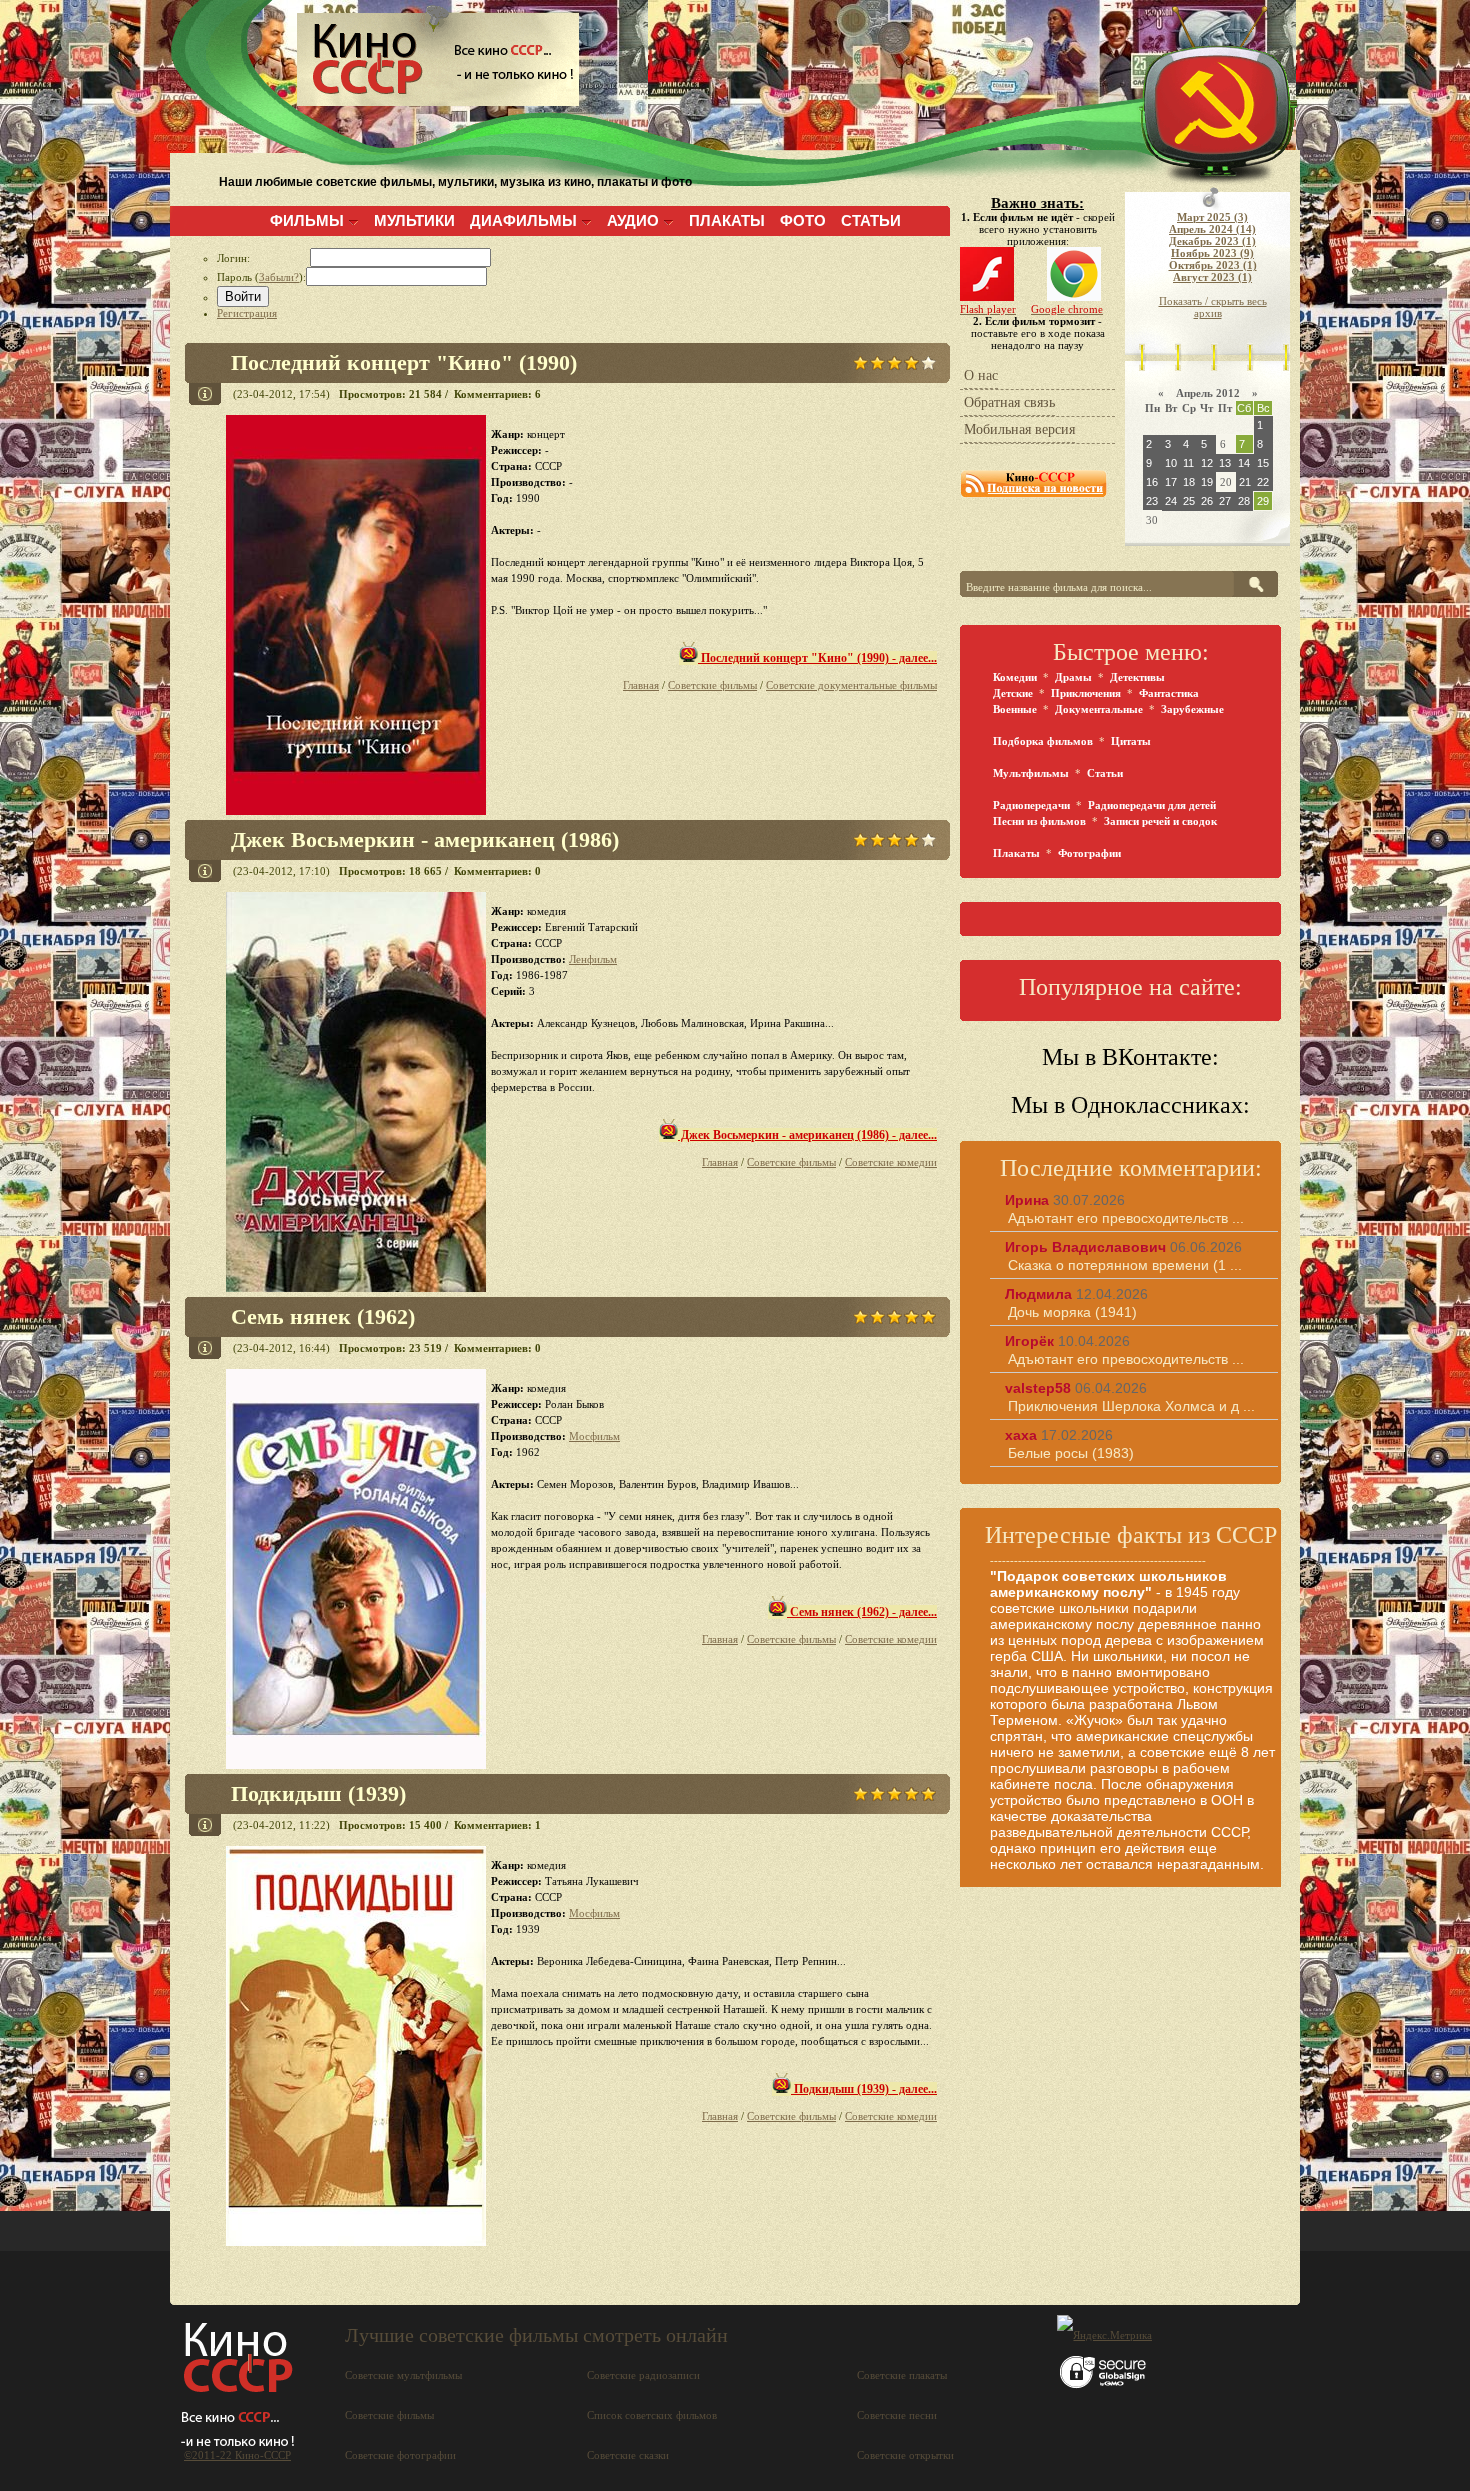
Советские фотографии (400, 2455)
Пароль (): (261, 277)
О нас (981, 375)
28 (1244, 501)
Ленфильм (593, 959)
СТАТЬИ (871, 220)
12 (1207, 463)
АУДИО (633, 220)
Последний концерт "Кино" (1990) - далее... (817, 658)
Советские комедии (891, 1162)
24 (1171, 501)
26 (1207, 501)
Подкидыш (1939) (318, 1793)
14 (1244, 463)
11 (1188, 463)
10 (1171, 463)
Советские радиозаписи (643, 2375)
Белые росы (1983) (1071, 1453)
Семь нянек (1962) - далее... (862, 1612)
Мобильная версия (1019, 429)
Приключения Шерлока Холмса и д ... (1131, 1406)
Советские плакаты (902, 2375)
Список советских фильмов (652, 2415)
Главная (641, 685)
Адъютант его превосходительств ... (1126, 1218)
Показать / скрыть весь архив (1213, 307)
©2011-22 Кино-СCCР (237, 2455)
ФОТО (803, 220)
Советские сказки (628, 2455)
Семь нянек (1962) (323, 1316)
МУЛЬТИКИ (414, 220)
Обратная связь (1009, 402)
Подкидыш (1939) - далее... (864, 2089)
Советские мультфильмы (403, 2375)
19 (1207, 482)
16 (1152, 482)
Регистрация (247, 313)
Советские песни (897, 2415)
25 (1189, 501)
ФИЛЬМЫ (307, 220)
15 (1263, 463)
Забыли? (279, 277)
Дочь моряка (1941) (1072, 1312)
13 (1225, 463)
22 (1263, 482)
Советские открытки (905, 2455)
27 (1225, 501)
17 (1171, 482)
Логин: (263, 258)
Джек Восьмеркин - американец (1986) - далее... (807, 1135)
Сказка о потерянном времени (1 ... (1125, 1265)
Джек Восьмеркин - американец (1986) (425, 839)
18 (1189, 482)
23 (1152, 501)
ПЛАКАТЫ (727, 220)
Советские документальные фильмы (851, 685)
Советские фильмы (712, 685)
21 (1245, 482)
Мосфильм (594, 1436)
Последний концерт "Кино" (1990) (404, 362)
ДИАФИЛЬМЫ (523, 220)
